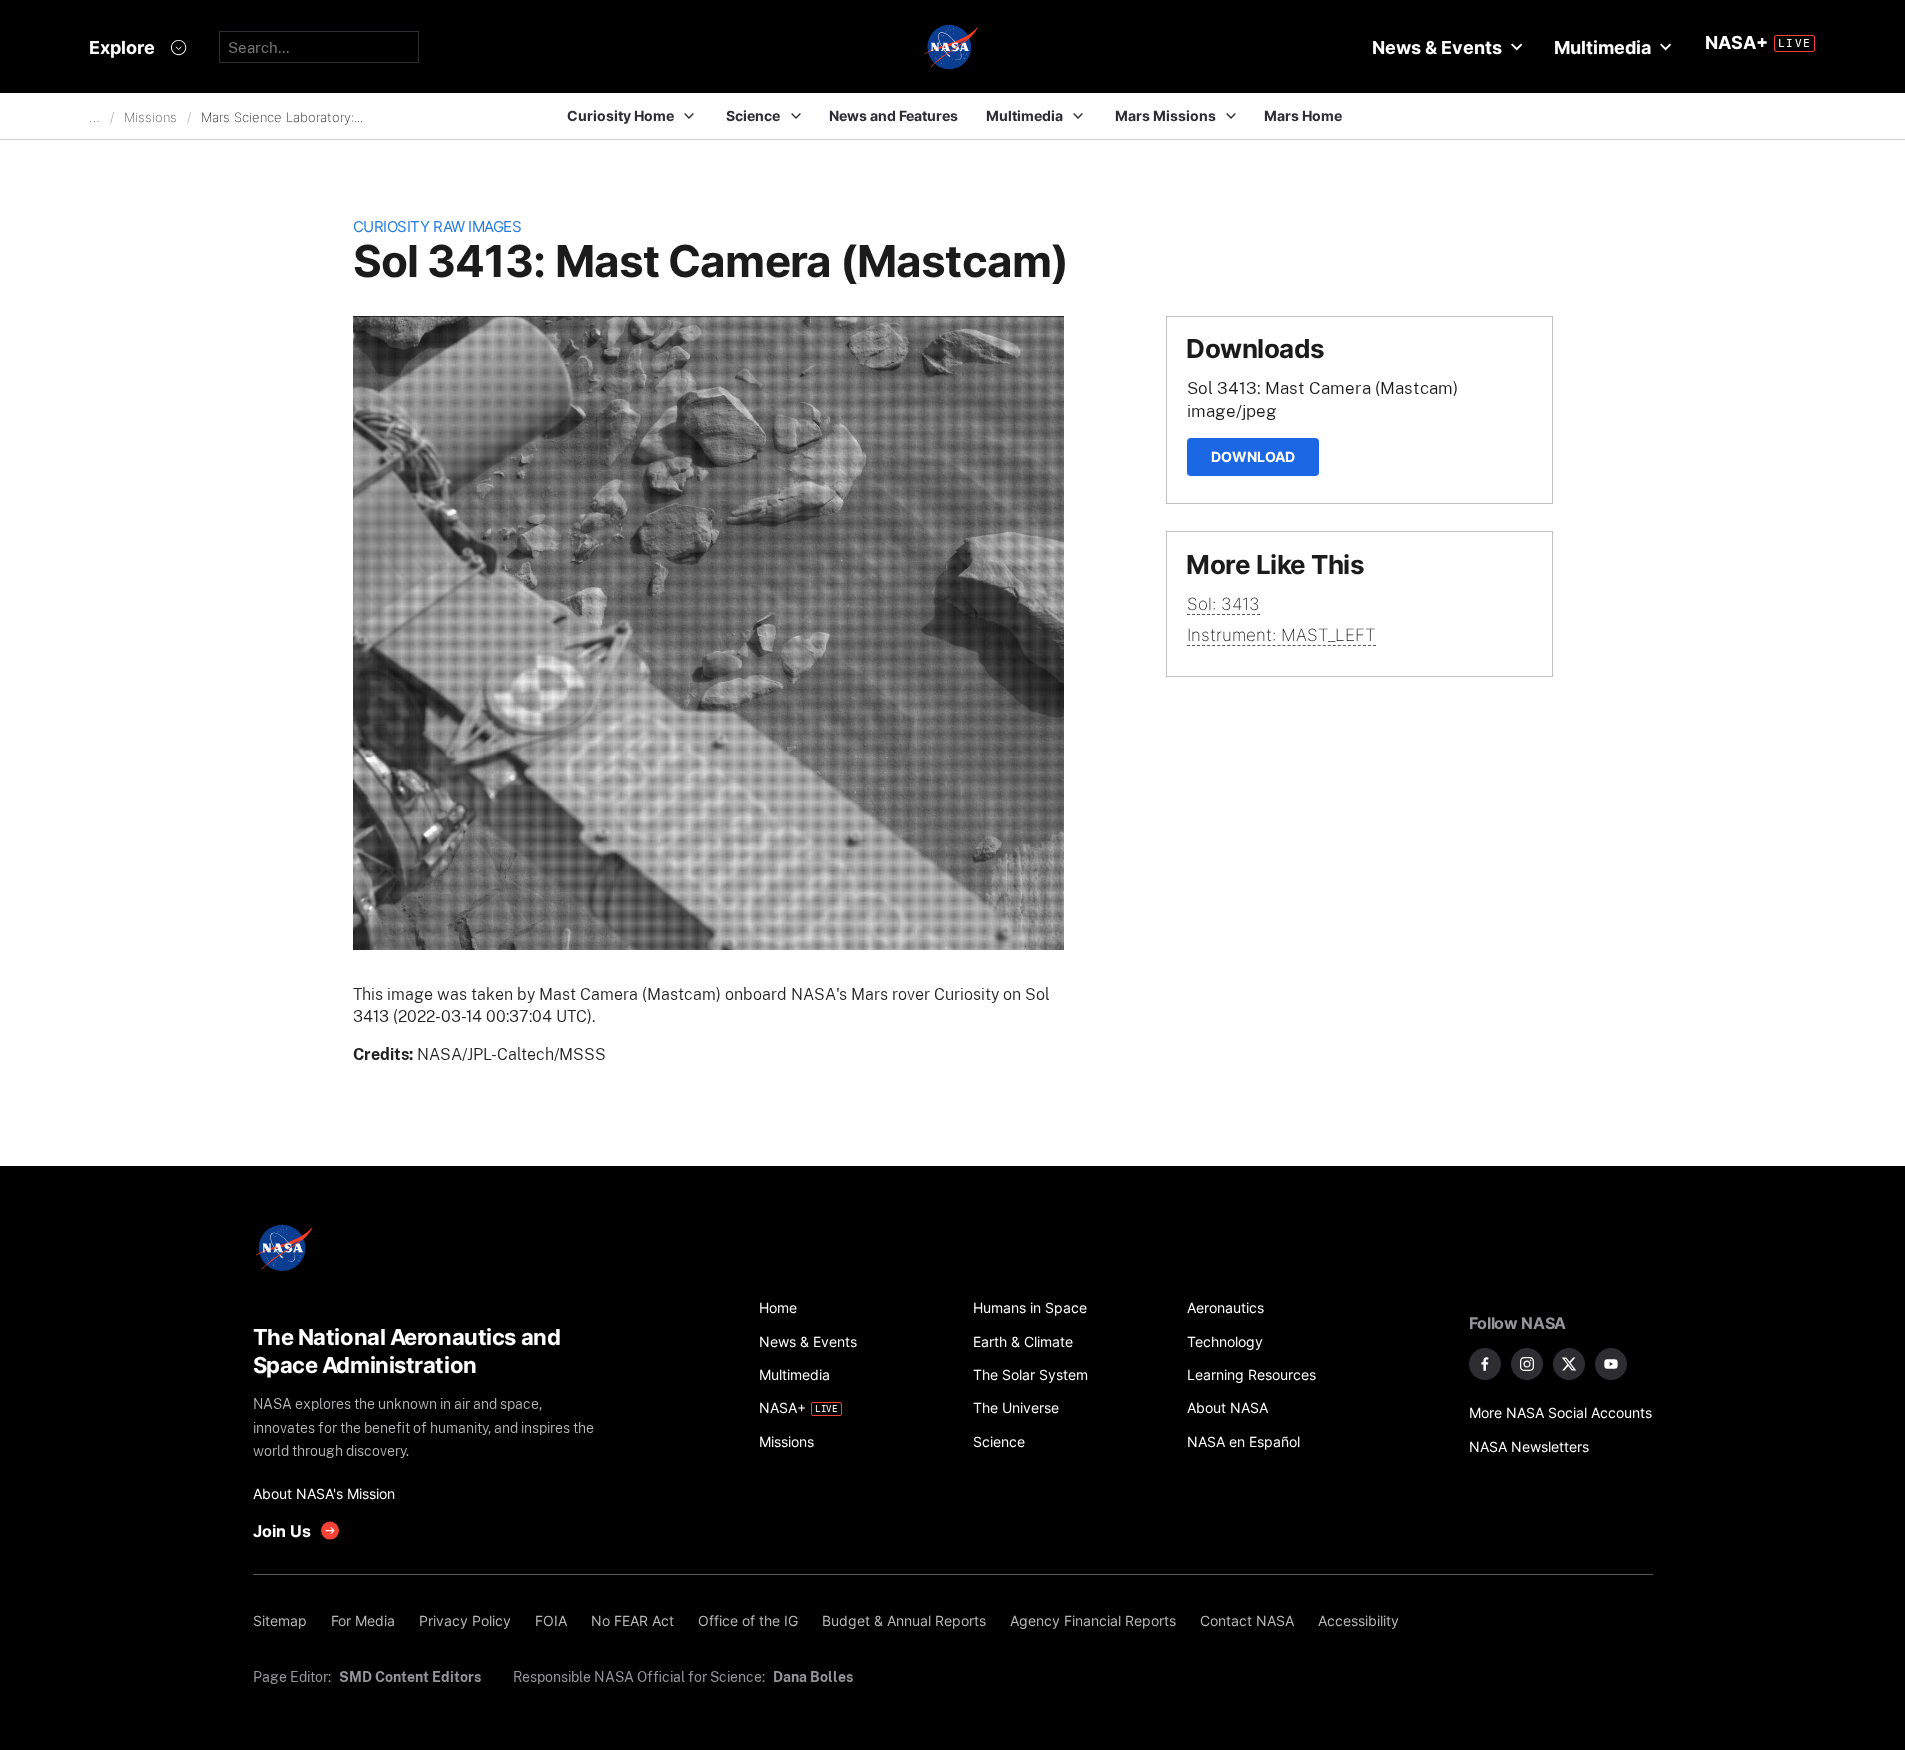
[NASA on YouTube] (1611, 1364)
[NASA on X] (1569, 1364)
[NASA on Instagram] (1527, 1364)
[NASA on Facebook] (1485, 1364)
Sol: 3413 (1223, 604)
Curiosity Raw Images (437, 226)
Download (1253, 456)
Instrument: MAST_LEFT (1281, 635)
